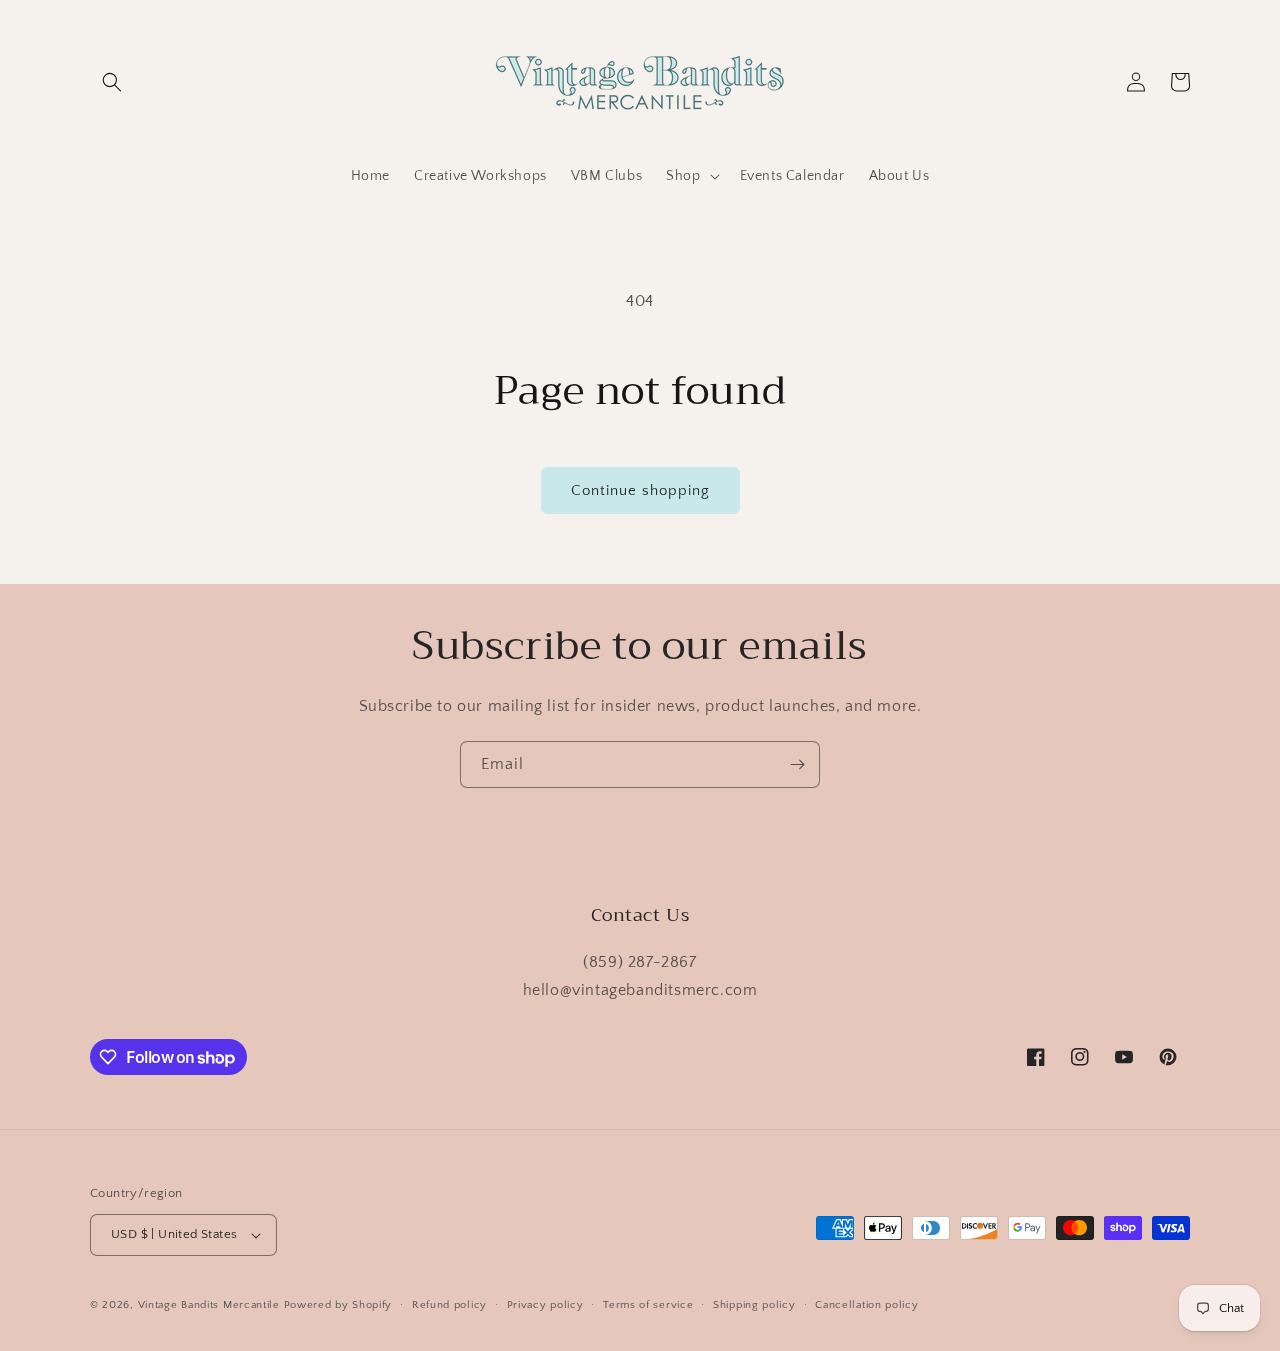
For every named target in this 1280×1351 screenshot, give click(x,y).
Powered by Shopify (338, 1305)
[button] (112, 82)
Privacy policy (545, 1305)
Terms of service (648, 1305)
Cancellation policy (866, 1305)
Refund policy (449, 1305)
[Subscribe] (797, 764)
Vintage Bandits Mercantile (209, 1305)
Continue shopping (640, 490)
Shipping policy (754, 1305)
